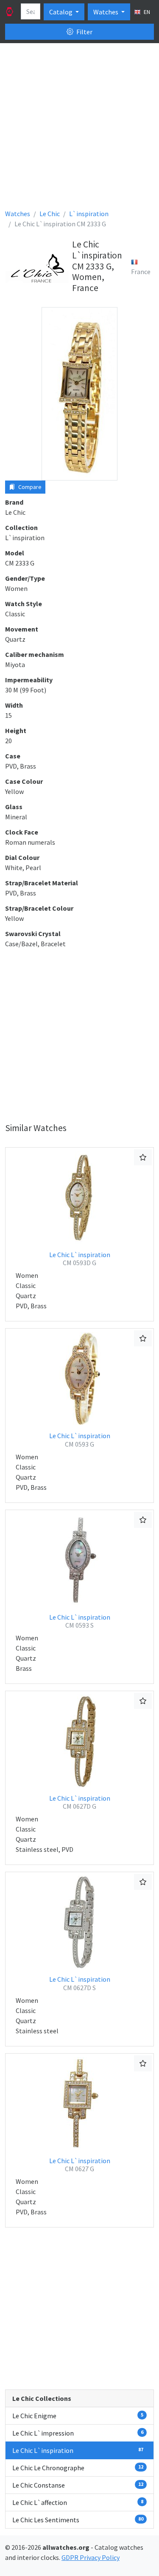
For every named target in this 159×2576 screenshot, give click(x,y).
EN (146, 12)
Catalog (61, 12)
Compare (29, 487)
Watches (106, 12)
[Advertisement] (79, 129)
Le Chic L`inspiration (80, 1259)
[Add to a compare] (143, 1157)
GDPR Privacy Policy (91, 2557)
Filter (84, 32)
